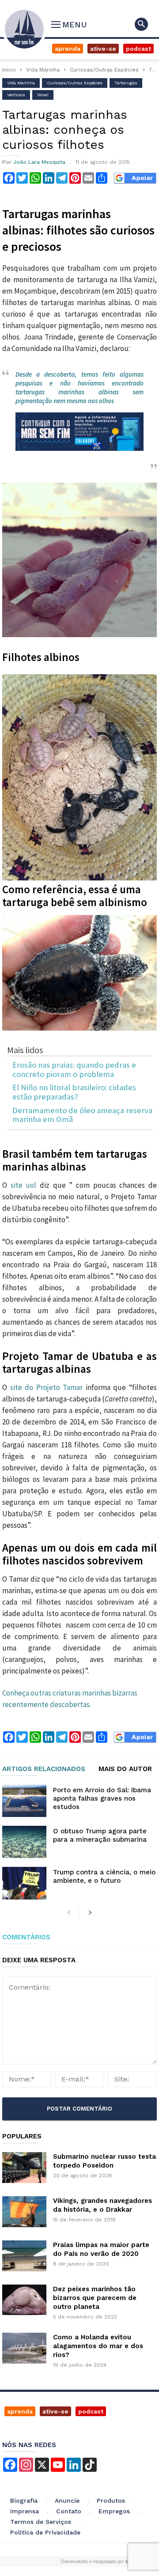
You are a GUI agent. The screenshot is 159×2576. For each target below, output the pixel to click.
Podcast (138, 49)
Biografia (24, 2500)
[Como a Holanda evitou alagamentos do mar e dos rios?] (24, 2348)
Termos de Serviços (41, 2522)
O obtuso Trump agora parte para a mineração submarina (100, 1835)
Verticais (16, 95)
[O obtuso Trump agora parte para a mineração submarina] (24, 1842)
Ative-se (103, 49)
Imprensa (25, 2511)
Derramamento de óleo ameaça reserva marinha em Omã (82, 1115)
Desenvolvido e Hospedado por (98, 2561)
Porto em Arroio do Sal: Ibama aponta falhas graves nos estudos (102, 1798)
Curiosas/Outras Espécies (104, 70)
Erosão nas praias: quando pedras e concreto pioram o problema (74, 1070)
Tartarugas (126, 83)
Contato (69, 2511)
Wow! (43, 95)
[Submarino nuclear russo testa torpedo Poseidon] (24, 2168)
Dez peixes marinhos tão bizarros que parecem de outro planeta (95, 2298)
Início (9, 70)
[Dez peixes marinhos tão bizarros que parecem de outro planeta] (24, 2300)
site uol (24, 1185)
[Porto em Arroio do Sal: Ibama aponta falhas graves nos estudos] (24, 1801)
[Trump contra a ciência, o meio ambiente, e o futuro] (24, 1883)
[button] (141, 24)
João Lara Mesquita (39, 162)
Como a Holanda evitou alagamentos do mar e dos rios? (98, 2346)
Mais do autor (125, 1769)
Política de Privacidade (45, 2532)
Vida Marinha (43, 70)
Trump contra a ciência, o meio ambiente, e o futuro (104, 1876)
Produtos (111, 2500)
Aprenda (68, 49)
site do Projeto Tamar (48, 1387)
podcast (91, 2411)
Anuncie (67, 2500)
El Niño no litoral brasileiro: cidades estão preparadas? (74, 1092)
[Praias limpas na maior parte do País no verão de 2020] (24, 2256)
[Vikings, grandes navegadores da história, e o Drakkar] (24, 2212)
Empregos (114, 2511)
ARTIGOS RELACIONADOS (44, 1769)
